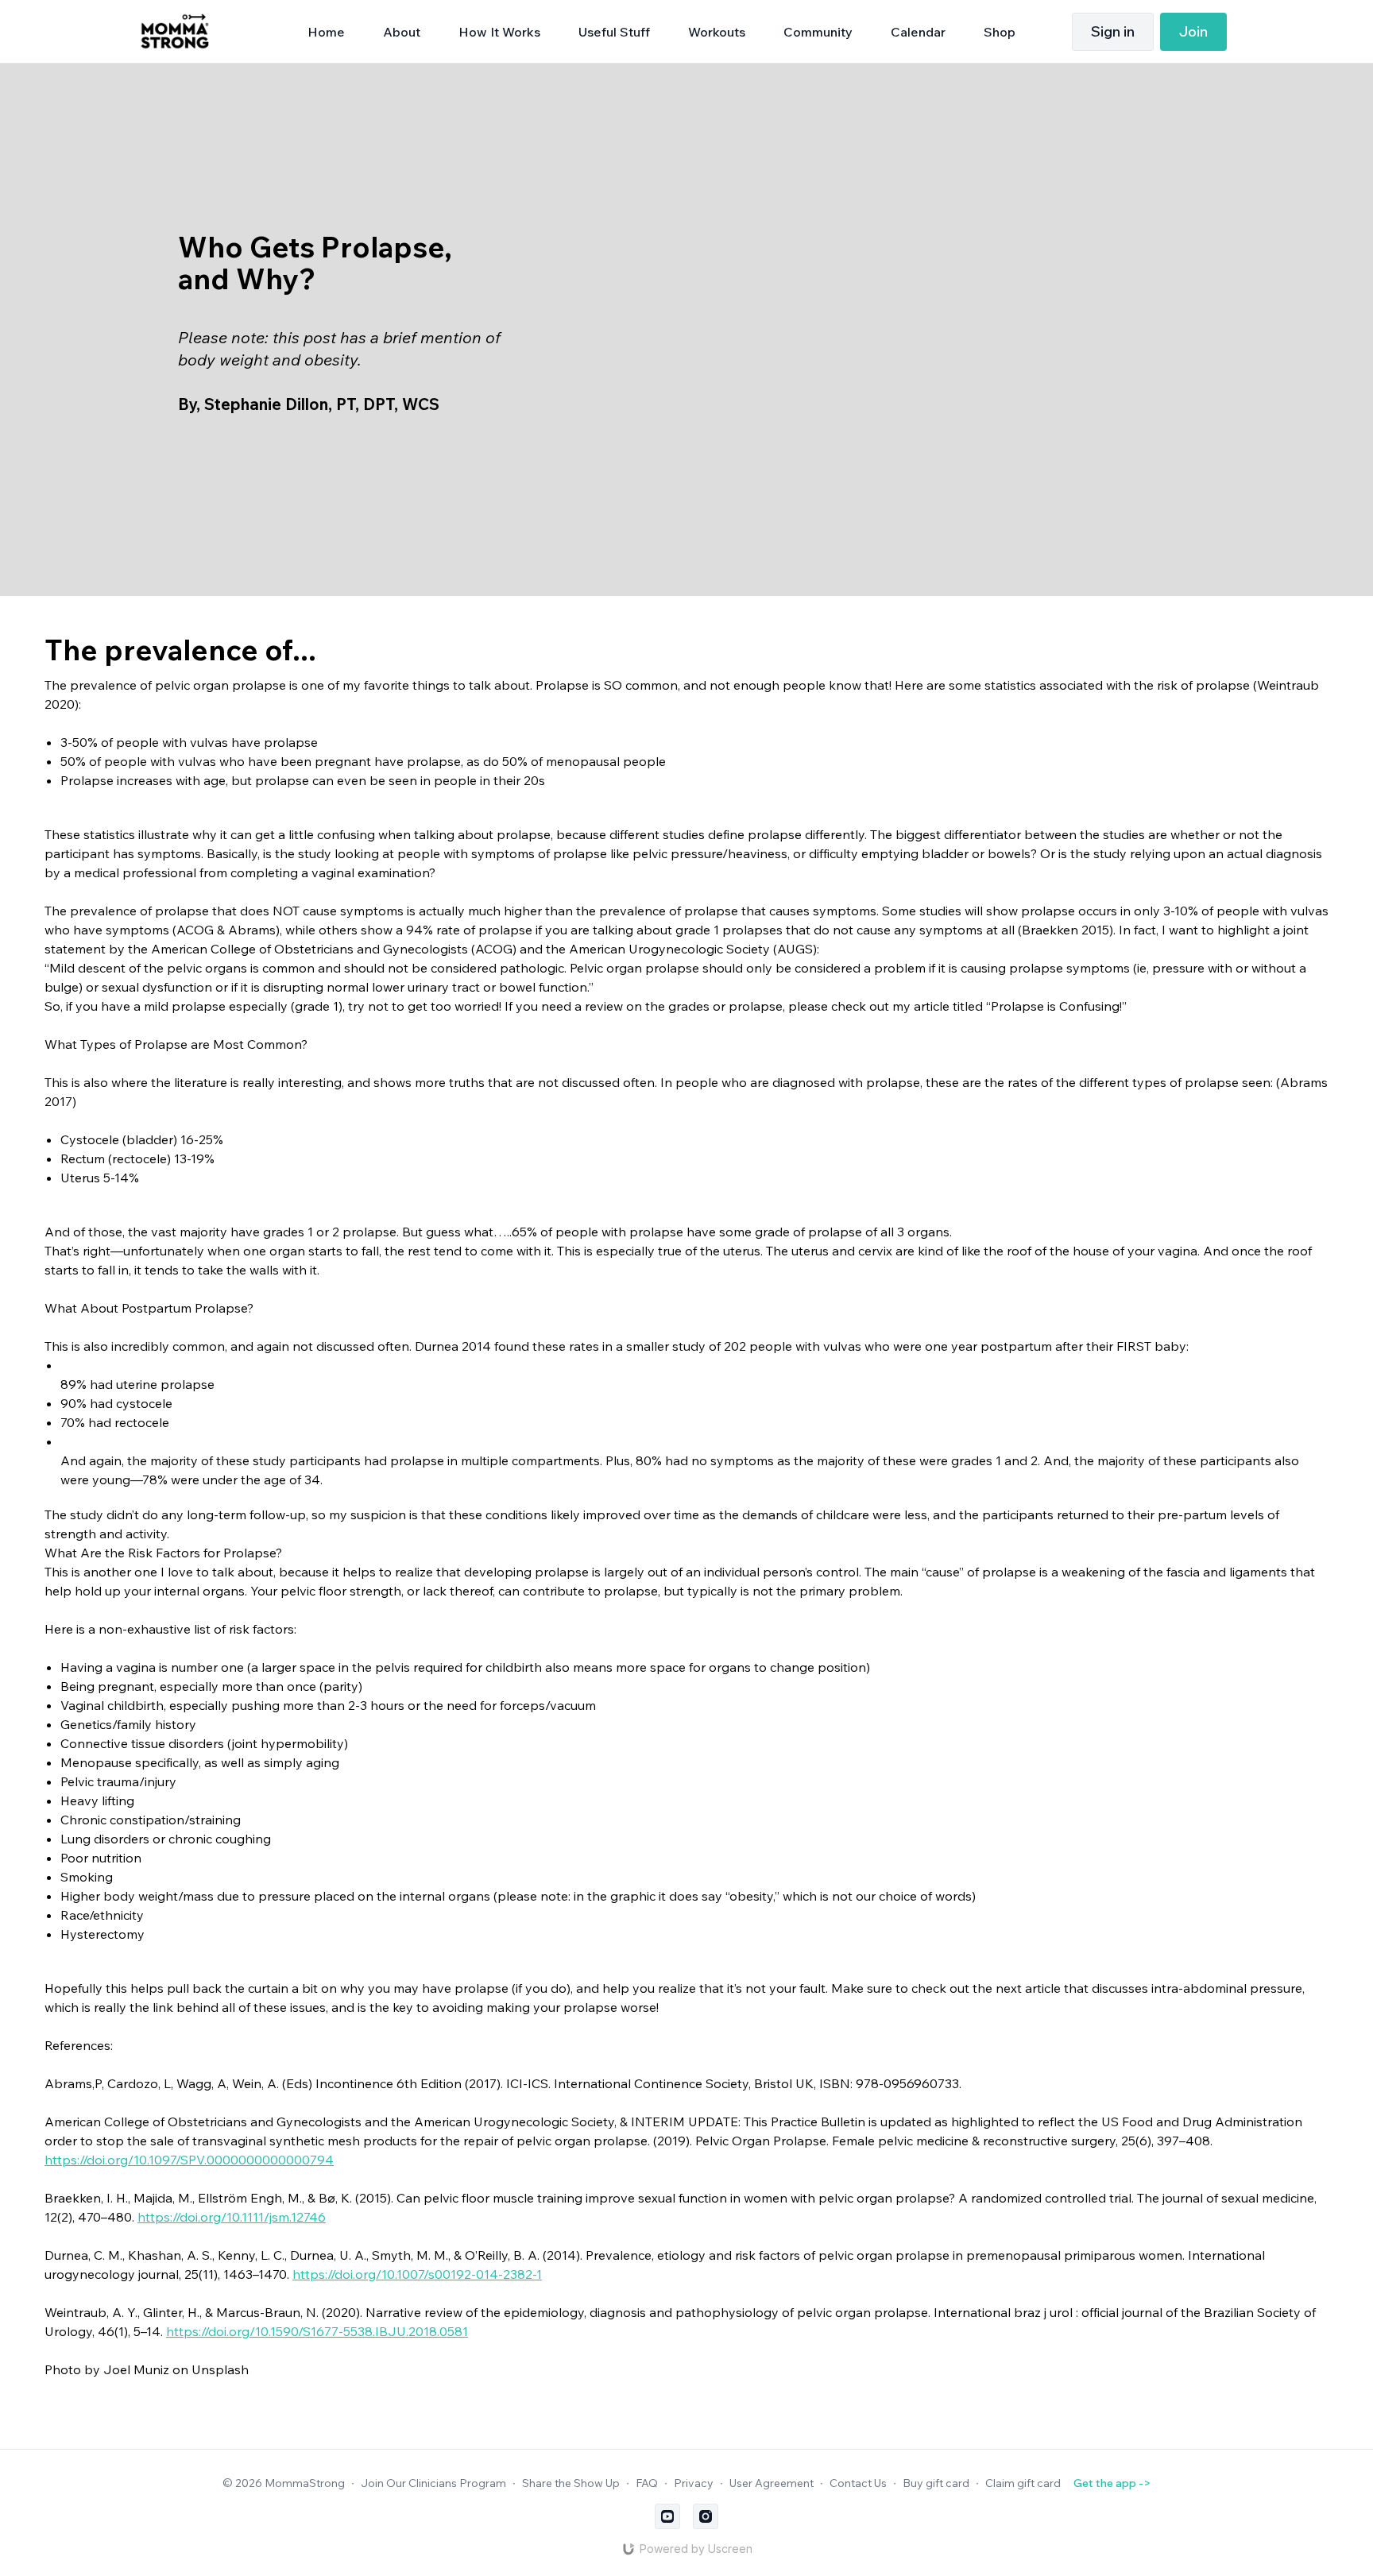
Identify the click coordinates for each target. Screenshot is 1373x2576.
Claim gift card (1023, 2483)
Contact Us (858, 2483)
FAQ (647, 2483)
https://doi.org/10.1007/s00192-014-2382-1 (417, 2274)
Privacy (694, 2483)
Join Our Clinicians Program (433, 2483)
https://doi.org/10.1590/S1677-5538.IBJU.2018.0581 (317, 2331)
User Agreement (772, 2483)
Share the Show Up (571, 2483)
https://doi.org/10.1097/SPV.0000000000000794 (189, 2160)
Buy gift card (936, 2483)
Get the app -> (1112, 2483)
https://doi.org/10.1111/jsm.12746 (232, 2217)
